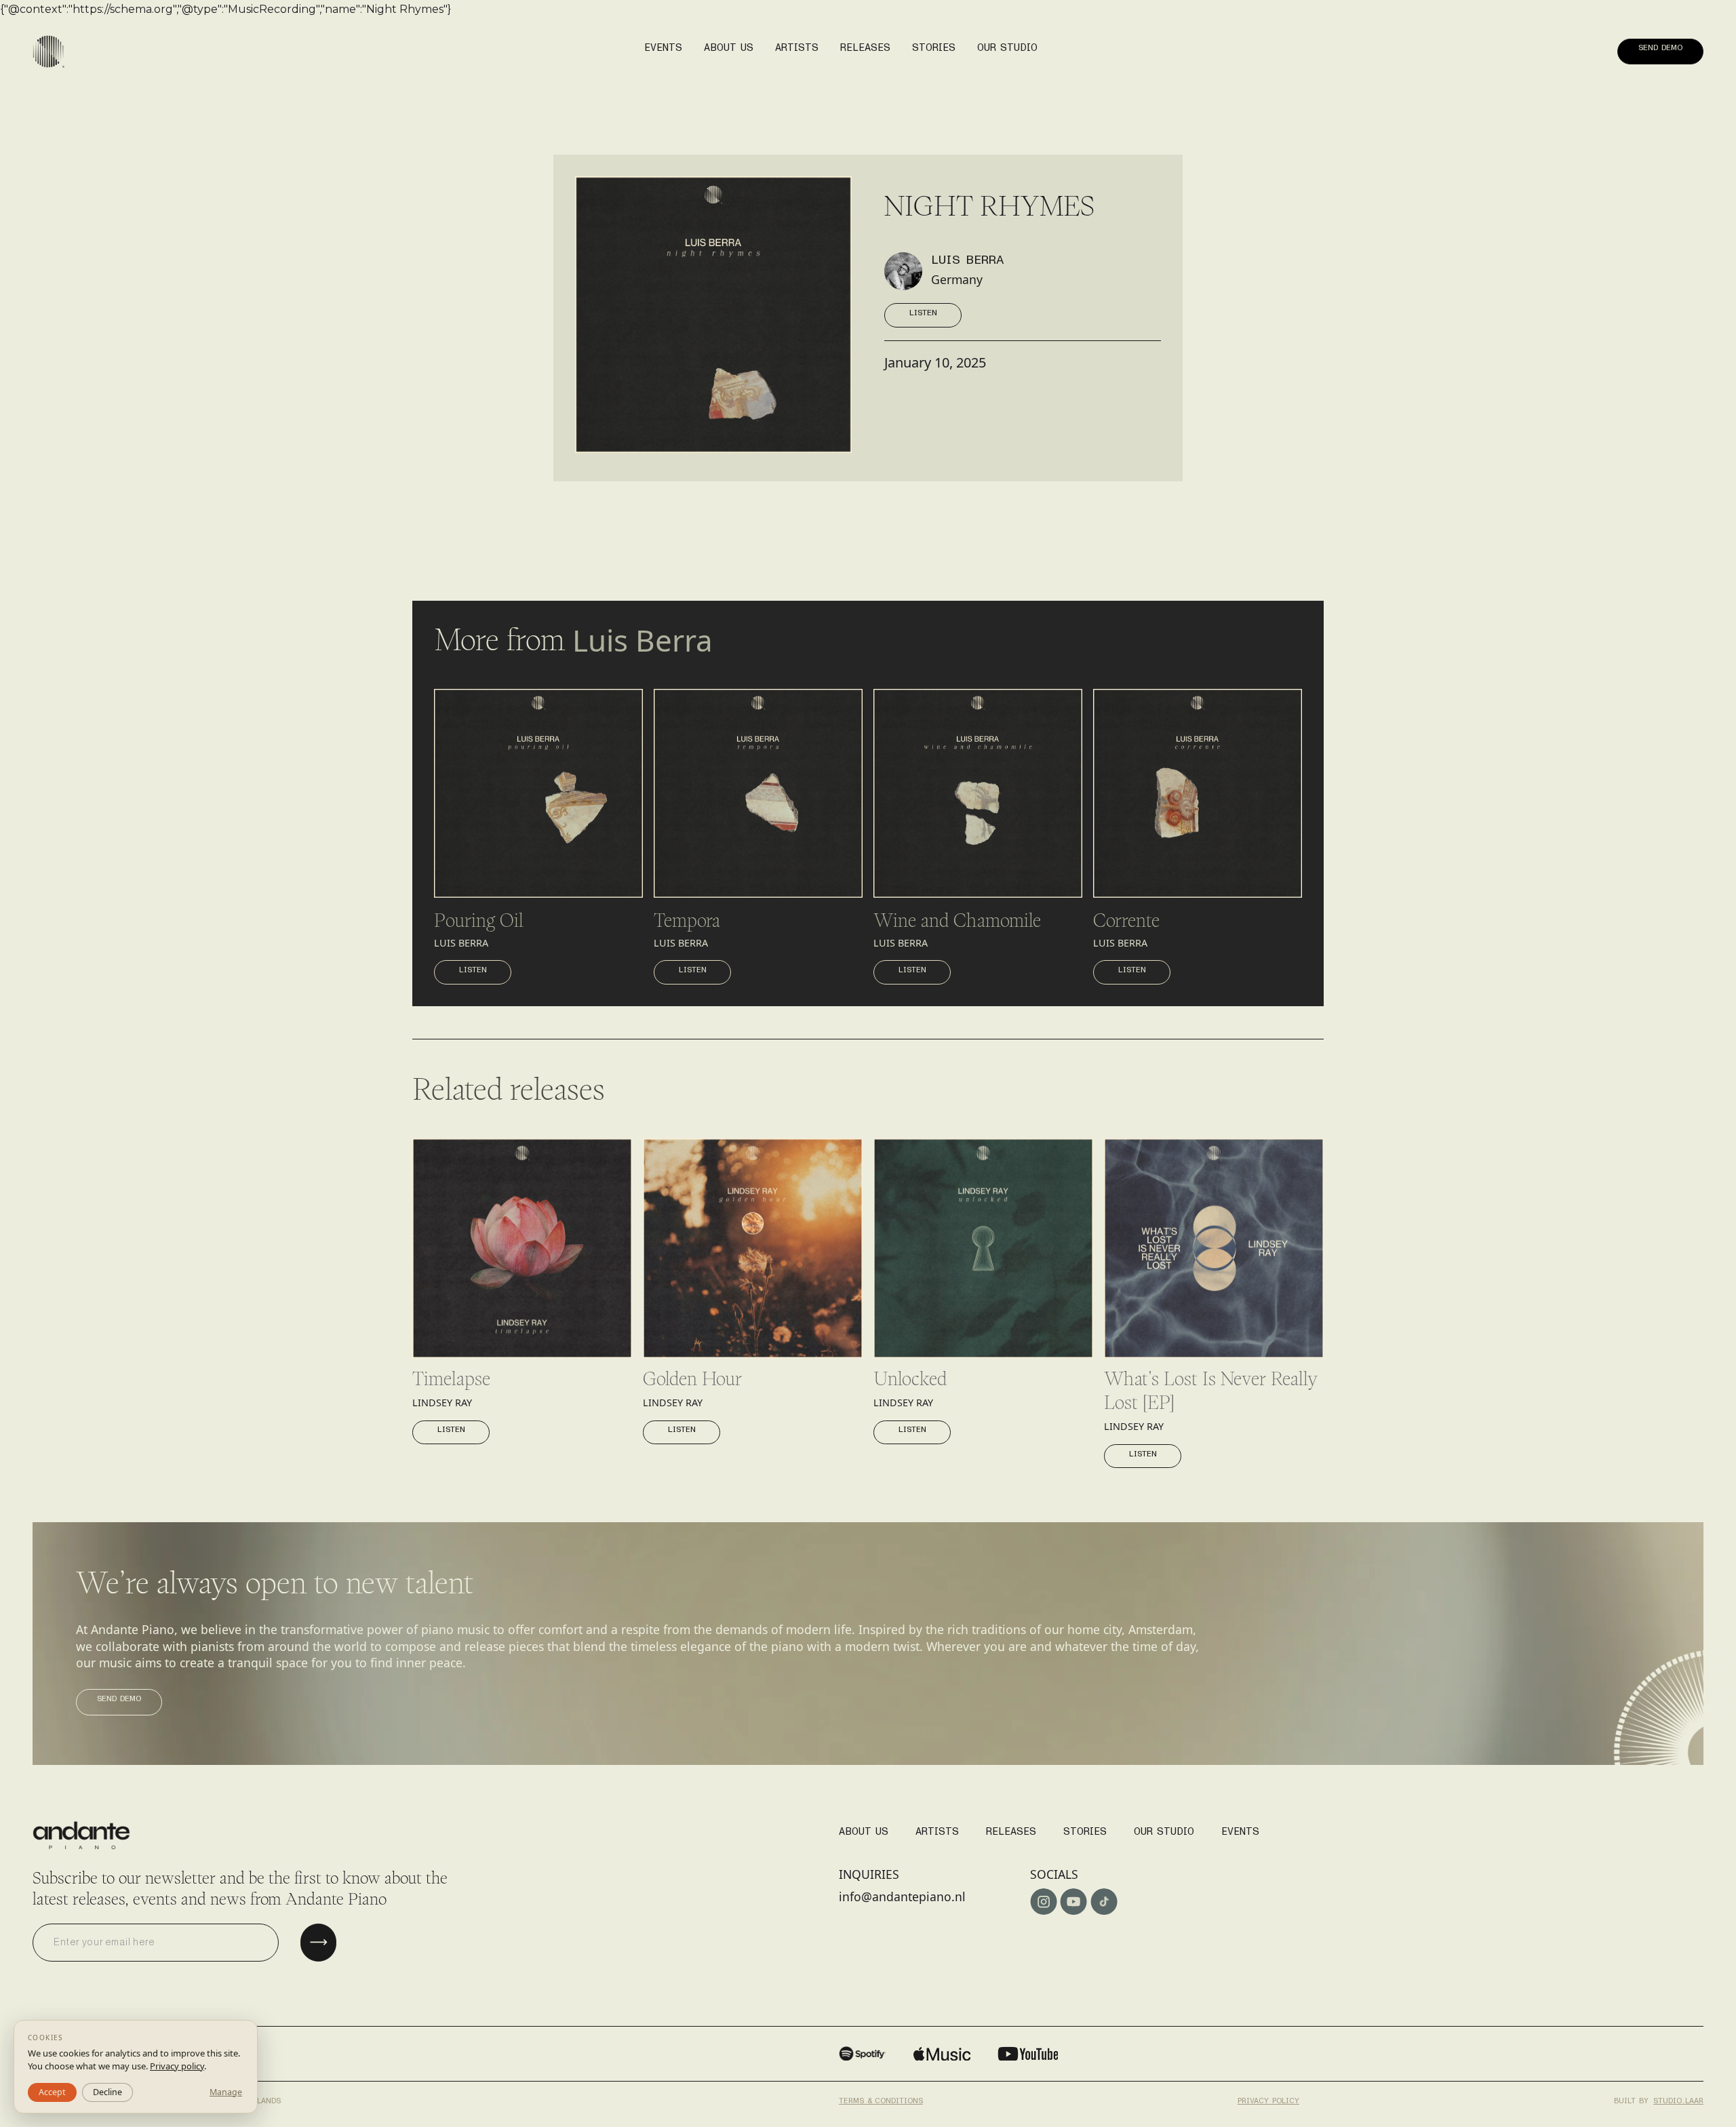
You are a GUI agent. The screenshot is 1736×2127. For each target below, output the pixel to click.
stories (934, 47)
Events (1240, 1831)
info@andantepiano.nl (902, 1896)
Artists (937, 1831)
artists (797, 47)
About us (729, 47)
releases (865, 47)
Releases (1011, 1831)
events (663, 47)
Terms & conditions (881, 2101)
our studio (1007, 47)
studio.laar (1678, 2101)
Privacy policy (1268, 2101)
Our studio (1164, 1831)
